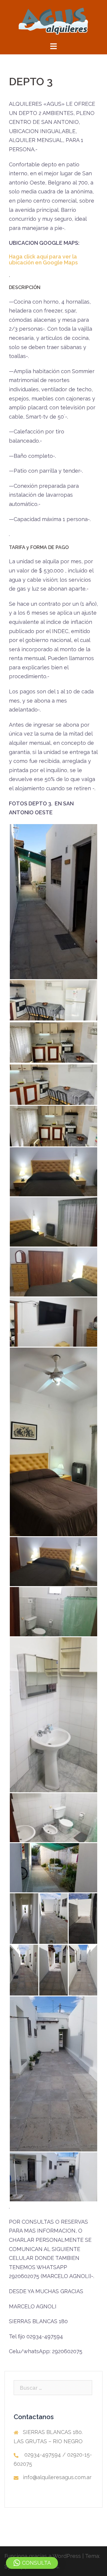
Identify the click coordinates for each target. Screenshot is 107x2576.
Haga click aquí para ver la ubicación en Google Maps (43, 260)
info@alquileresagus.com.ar (57, 2477)
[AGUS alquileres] (53, 20)
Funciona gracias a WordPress (43, 2556)
